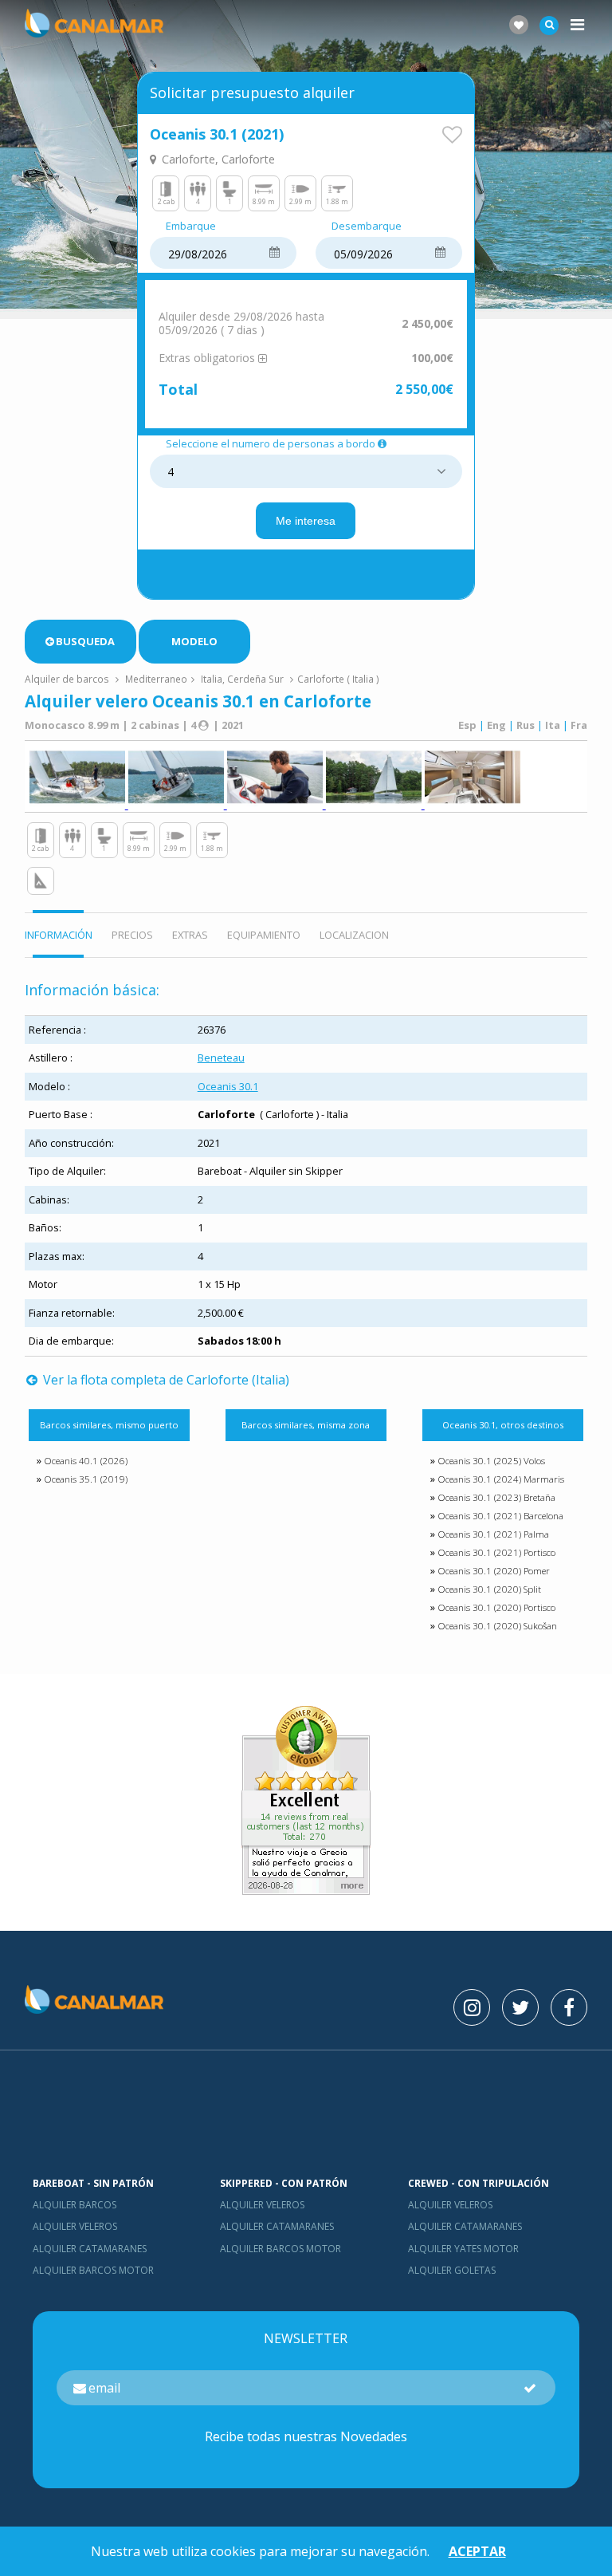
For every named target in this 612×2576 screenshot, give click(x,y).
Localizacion (354, 935)
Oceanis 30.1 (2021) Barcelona (500, 1516)
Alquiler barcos (75, 2205)
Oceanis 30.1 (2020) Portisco (496, 1607)
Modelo (194, 641)
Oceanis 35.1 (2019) (86, 1479)
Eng (496, 725)
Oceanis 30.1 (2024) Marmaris (501, 1479)
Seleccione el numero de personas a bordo (271, 444)
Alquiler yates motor (463, 2249)
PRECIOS (132, 935)
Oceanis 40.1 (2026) (86, 1461)
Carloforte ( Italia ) (338, 679)
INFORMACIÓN (59, 935)
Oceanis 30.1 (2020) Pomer (494, 1571)
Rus (526, 725)
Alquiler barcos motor (93, 2270)
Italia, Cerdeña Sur (242, 679)
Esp (467, 725)
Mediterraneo (156, 679)
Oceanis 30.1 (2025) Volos (491, 1461)
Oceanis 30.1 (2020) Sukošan (497, 1626)
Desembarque (367, 226)
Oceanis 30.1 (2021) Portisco (496, 1552)
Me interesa (306, 521)
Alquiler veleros (75, 2226)
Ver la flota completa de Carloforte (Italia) (165, 1380)
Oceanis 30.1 (228, 1086)
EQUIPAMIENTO (264, 935)
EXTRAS (190, 935)
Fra (579, 725)
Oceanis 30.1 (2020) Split (489, 1589)
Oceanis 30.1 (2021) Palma (493, 1534)
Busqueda (85, 641)
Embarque (191, 226)
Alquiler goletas (452, 2270)
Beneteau (221, 1058)
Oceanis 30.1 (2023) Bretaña (496, 1497)
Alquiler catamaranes (90, 2249)
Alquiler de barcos (68, 679)
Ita (553, 725)
